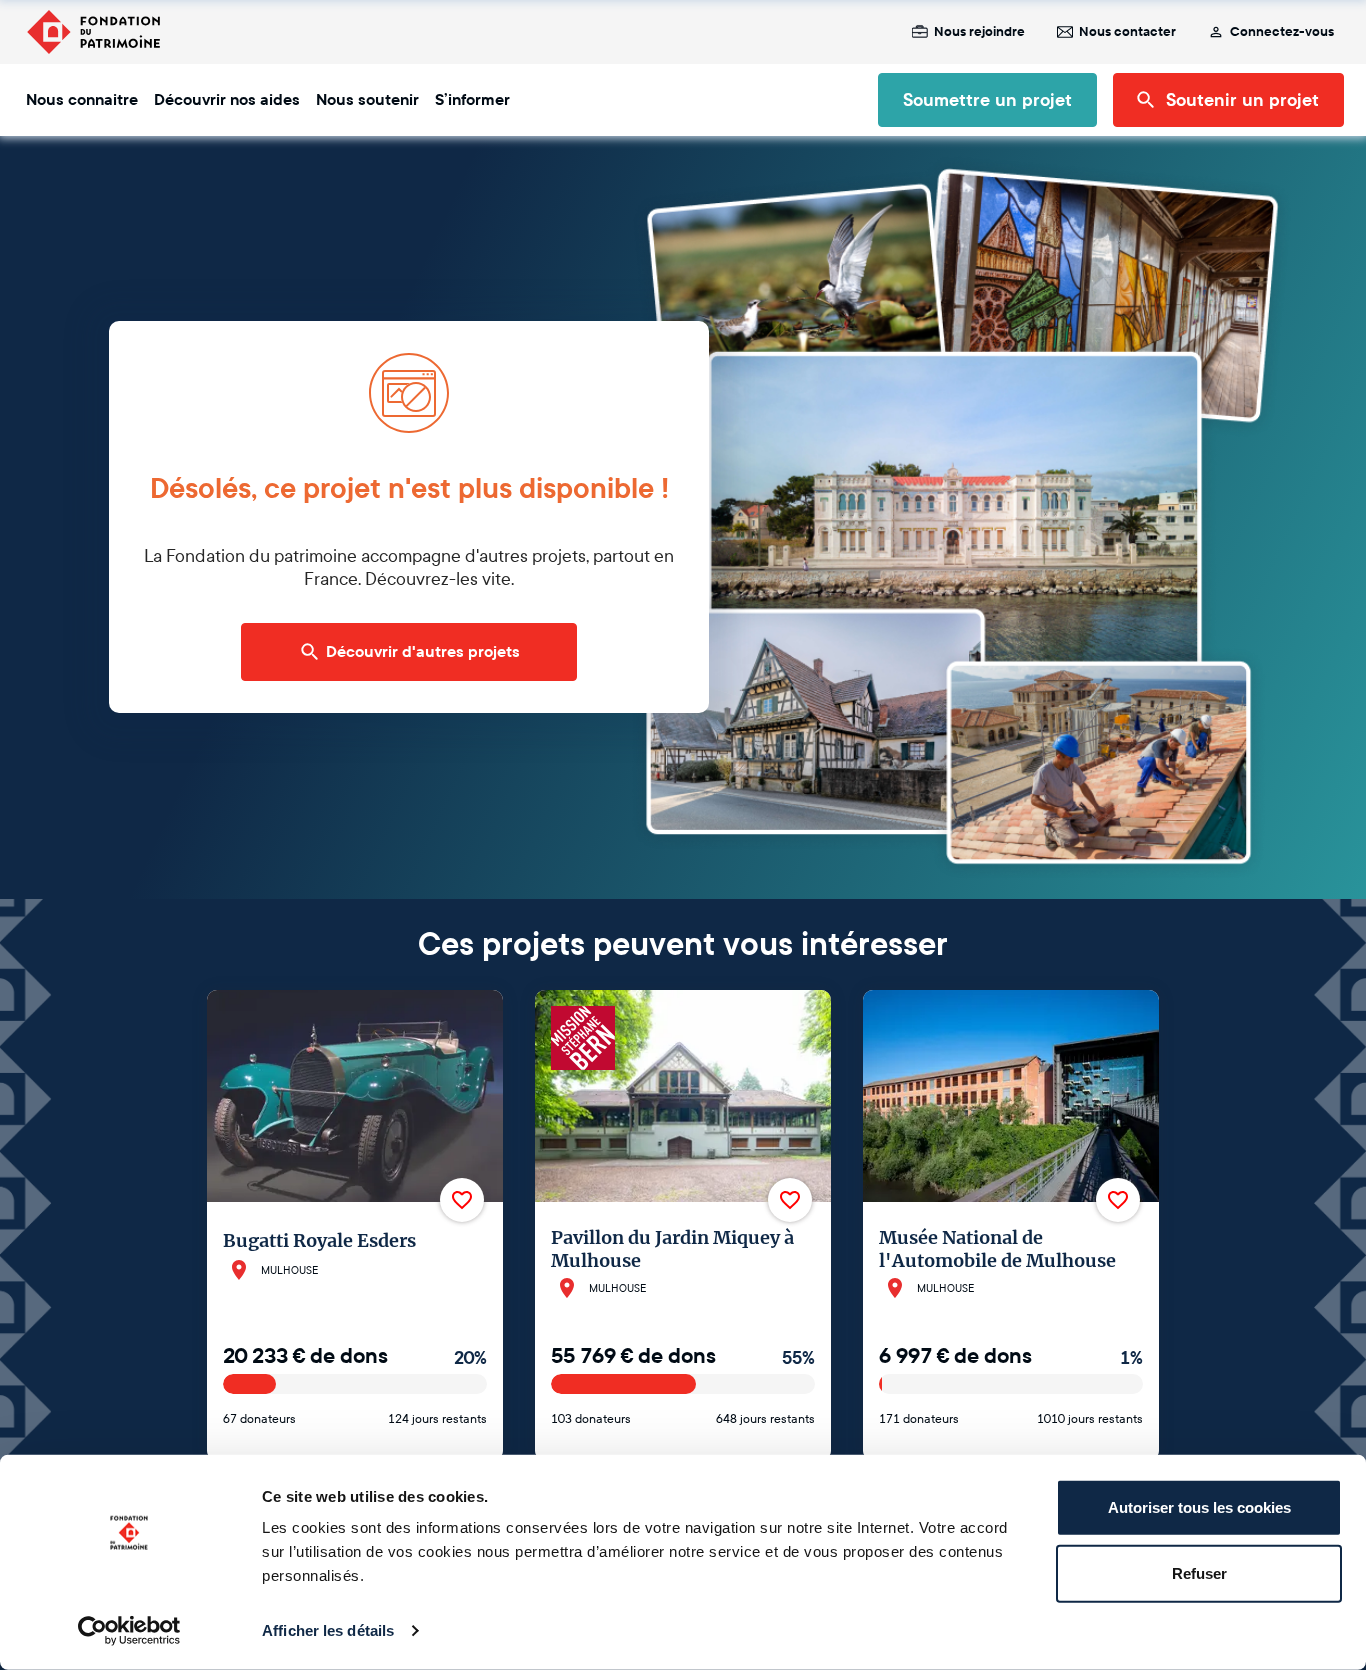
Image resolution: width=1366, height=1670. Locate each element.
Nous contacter (1127, 32)
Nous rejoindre (979, 32)
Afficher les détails (328, 1630)
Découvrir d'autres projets (423, 652)
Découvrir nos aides (227, 100)
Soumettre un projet (987, 100)
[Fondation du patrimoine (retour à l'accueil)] (93, 32)
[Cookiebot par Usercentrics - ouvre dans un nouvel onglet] (129, 1631)
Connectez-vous (1282, 32)
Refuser (1199, 1572)
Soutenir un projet (1242, 100)
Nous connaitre (82, 100)
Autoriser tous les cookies (1199, 1507)
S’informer (472, 100)
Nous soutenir (367, 100)
